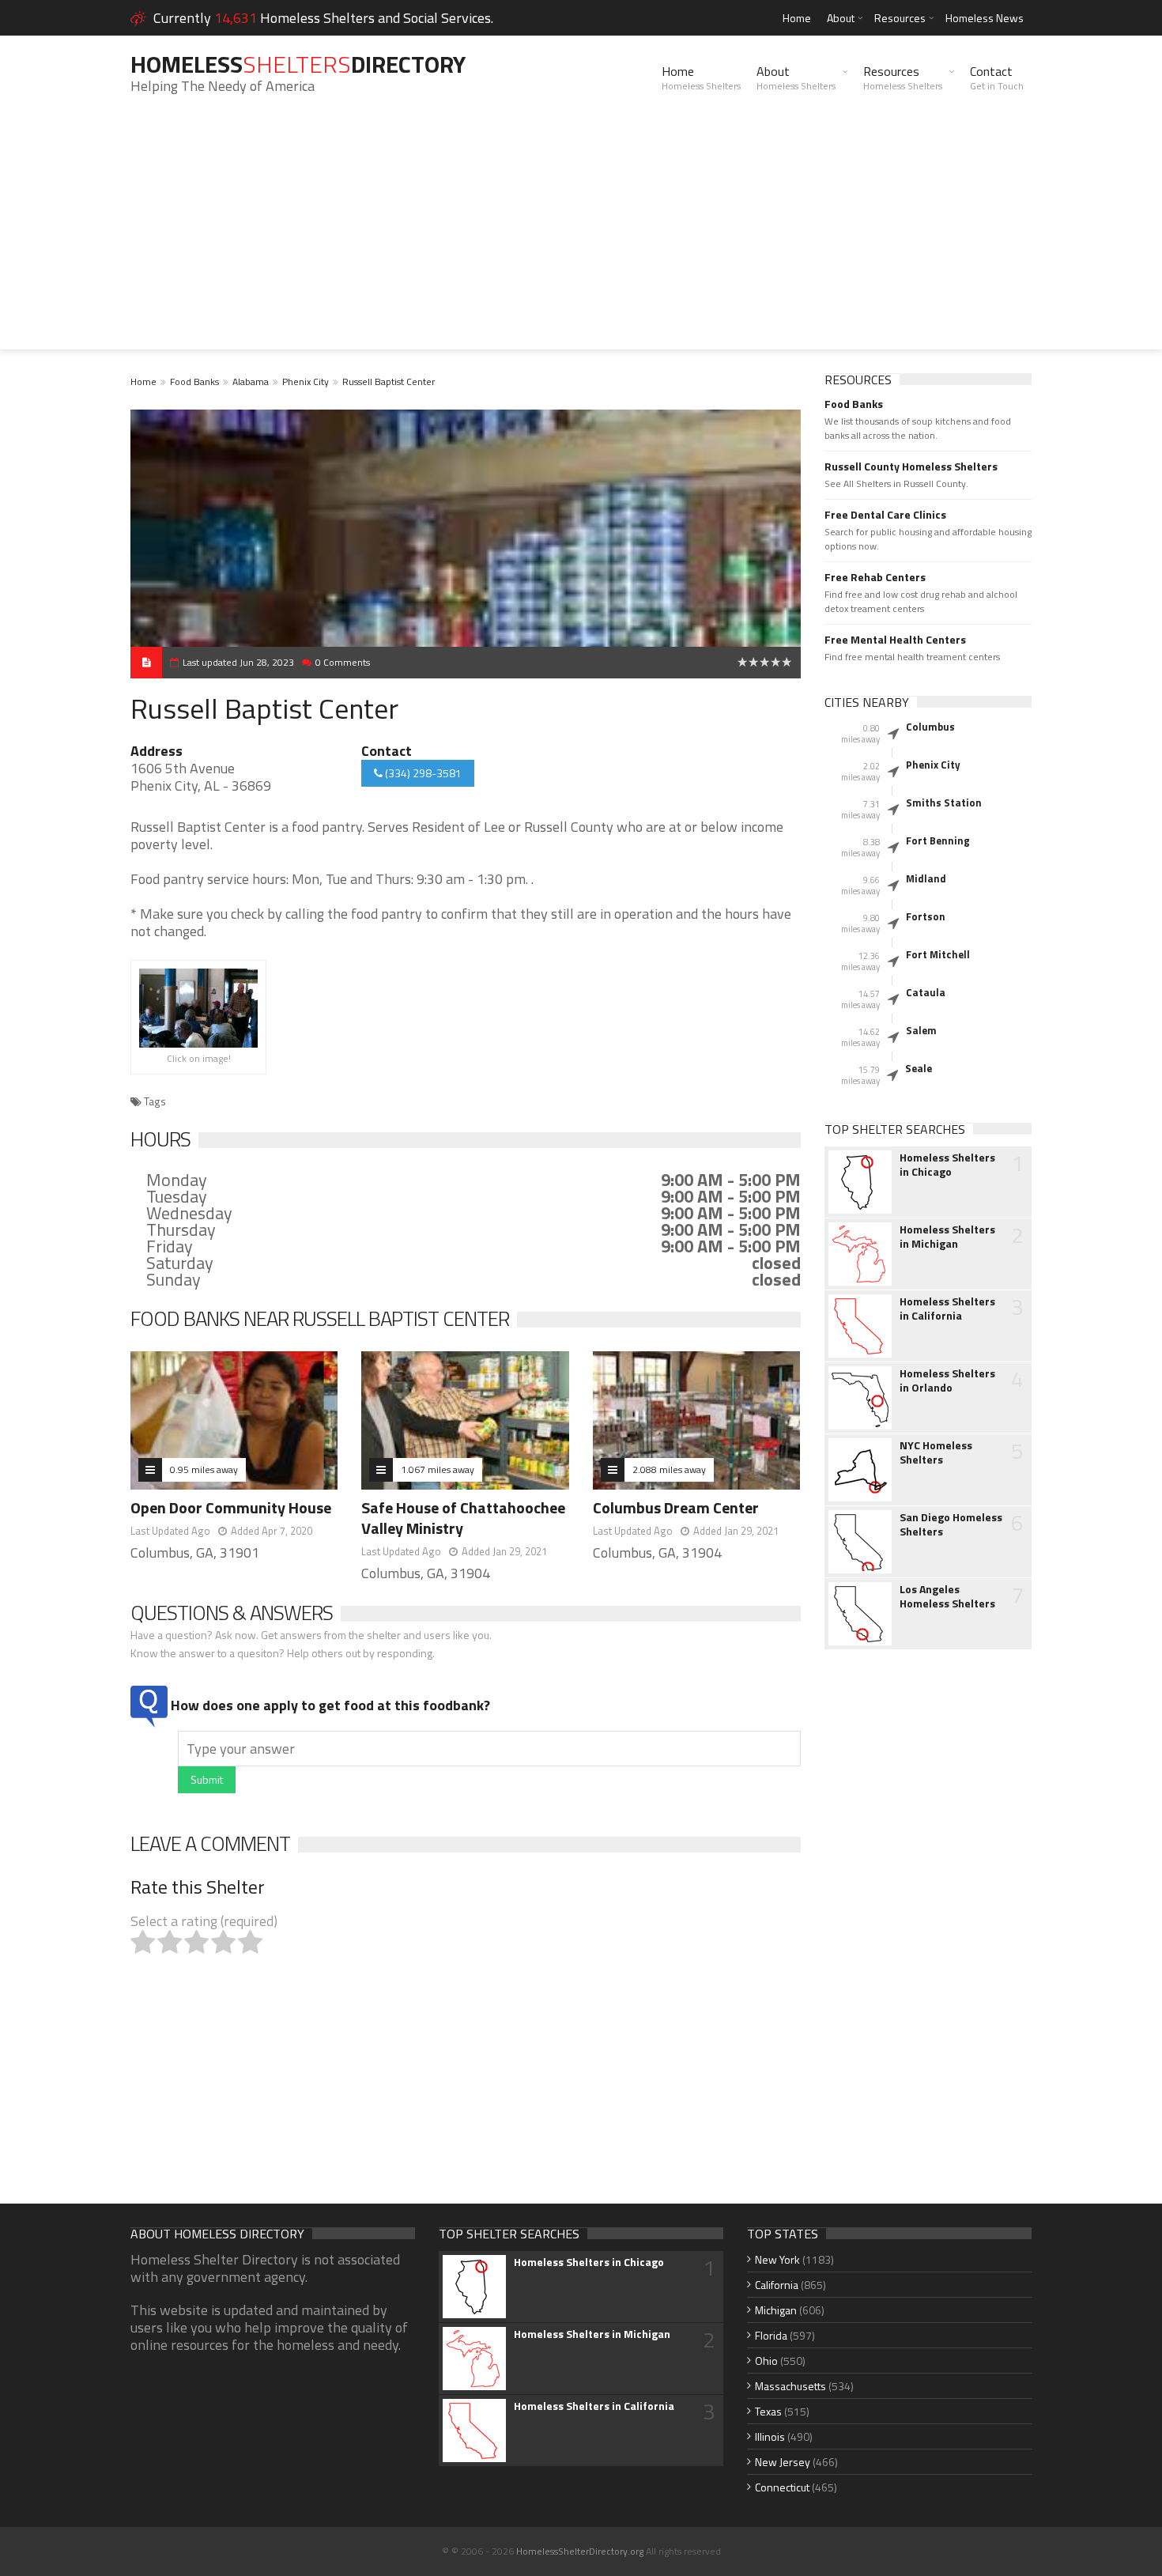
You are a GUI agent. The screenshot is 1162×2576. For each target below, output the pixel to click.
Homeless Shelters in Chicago (947, 1165)
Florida (771, 2335)
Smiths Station (944, 803)
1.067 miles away (438, 1469)
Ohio (766, 2361)
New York (777, 2259)
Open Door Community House (231, 1507)
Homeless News (985, 18)
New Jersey (783, 2462)
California (777, 2285)
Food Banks (194, 381)
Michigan (776, 2310)
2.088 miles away (669, 1469)
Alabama (251, 381)
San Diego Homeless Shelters (951, 1524)
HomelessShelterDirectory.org (580, 2551)
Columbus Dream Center (676, 1507)
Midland (926, 878)
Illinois (770, 2436)
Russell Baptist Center (389, 381)
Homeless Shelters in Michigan (947, 1237)
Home (797, 18)
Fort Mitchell (938, 954)
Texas (768, 2411)
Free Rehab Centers (875, 577)
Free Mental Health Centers (895, 640)
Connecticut (782, 2487)
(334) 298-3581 (422, 773)
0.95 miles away (204, 1469)
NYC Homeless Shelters (936, 1452)
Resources (900, 18)
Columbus (930, 727)
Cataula (926, 992)
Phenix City (306, 381)
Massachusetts (790, 2386)
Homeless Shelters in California (947, 1309)
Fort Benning (938, 840)
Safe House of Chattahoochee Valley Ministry (463, 1518)
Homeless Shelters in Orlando (947, 1381)
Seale (919, 1068)
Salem (921, 1030)
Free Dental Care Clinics (885, 515)
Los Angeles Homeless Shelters (947, 1596)
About (841, 18)
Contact (997, 77)
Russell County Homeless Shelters (911, 466)
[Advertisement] (581, 239)
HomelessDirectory (298, 64)
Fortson (926, 916)
